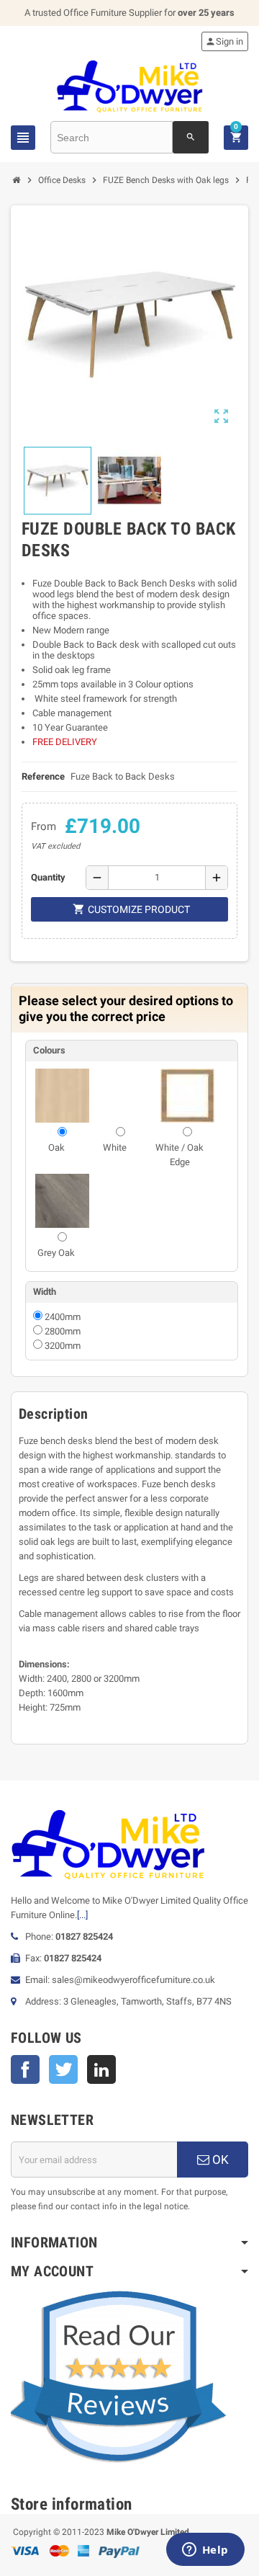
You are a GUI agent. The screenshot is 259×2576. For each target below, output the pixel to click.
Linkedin (101, 2069)
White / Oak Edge (180, 1155)
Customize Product (131, 909)
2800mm (63, 1331)
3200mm (63, 1346)
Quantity (48, 877)
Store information (72, 2504)
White (115, 1147)
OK (219, 2160)
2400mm (63, 1317)
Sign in (224, 41)
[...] (82, 1915)
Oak (56, 1147)
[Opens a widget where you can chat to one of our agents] (205, 2551)
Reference (43, 776)
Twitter (63, 2069)
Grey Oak (56, 1253)
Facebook (25, 2069)
